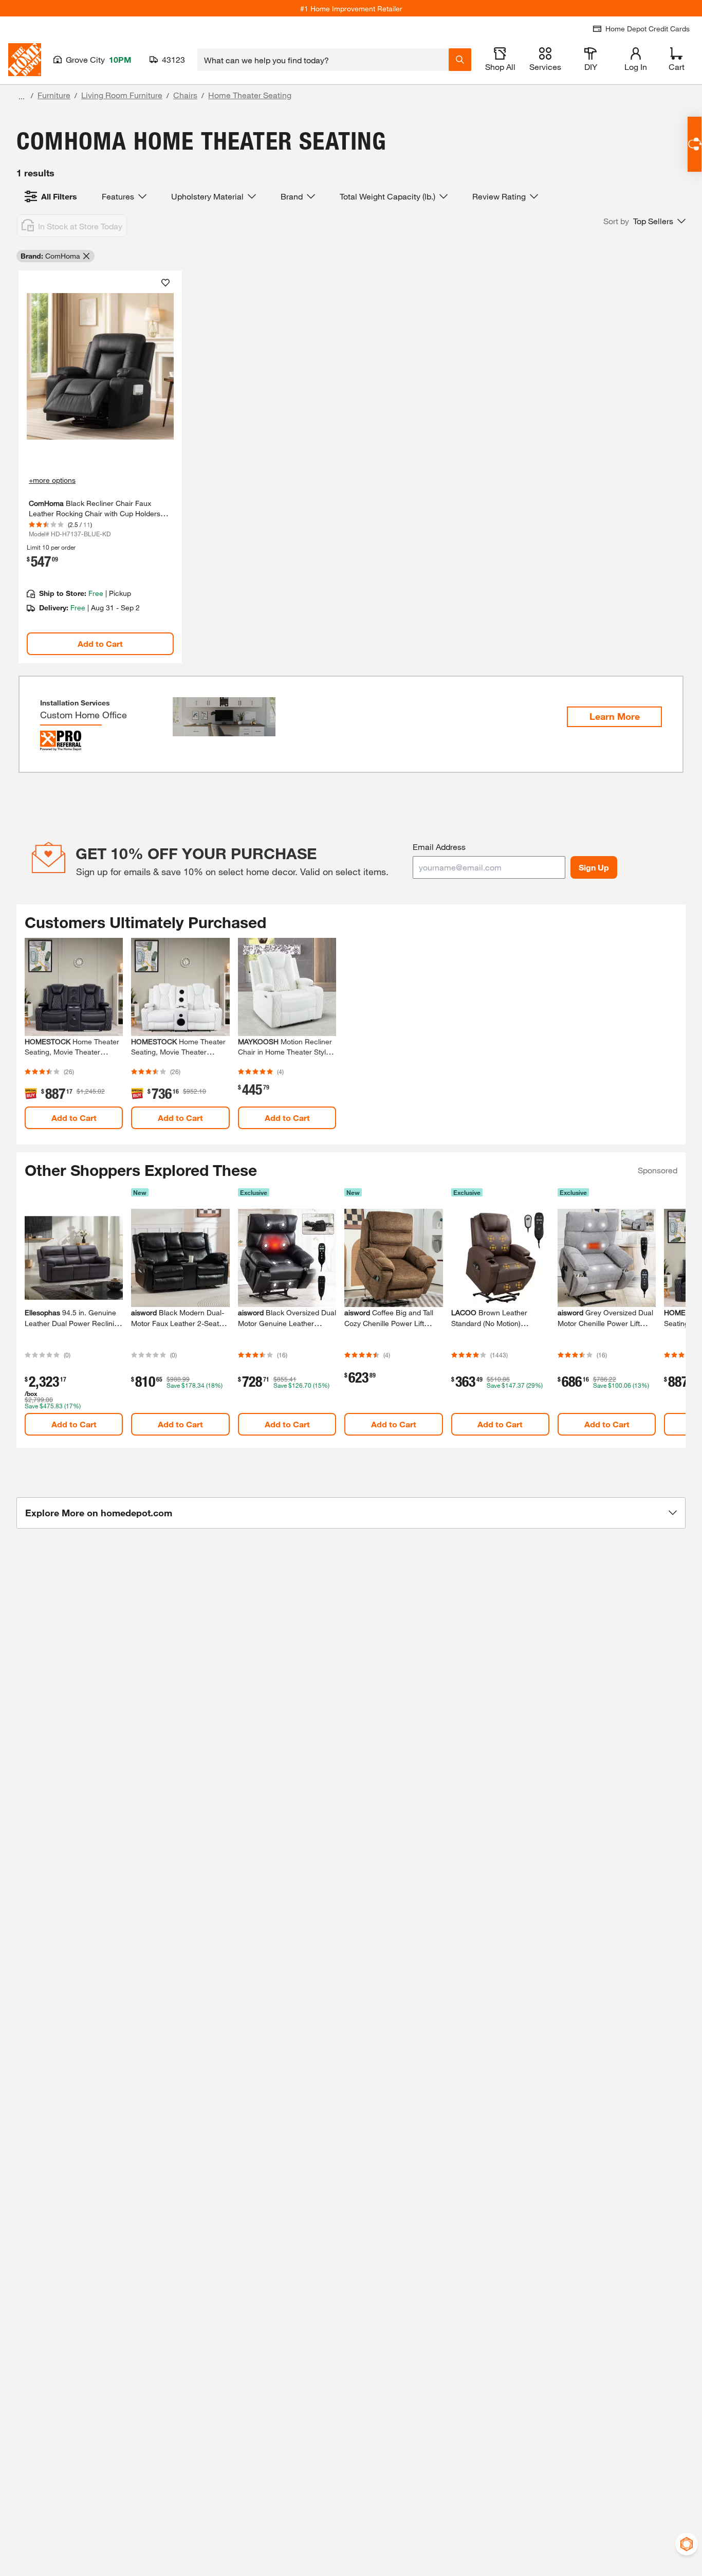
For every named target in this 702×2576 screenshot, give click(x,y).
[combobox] (323, 60)
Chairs (185, 95)
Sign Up (594, 867)
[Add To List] (165, 283)
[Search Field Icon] (460, 60)
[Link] (100, 467)
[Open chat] (695, 144)
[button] (644, 221)
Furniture (54, 95)
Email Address (439, 847)
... (22, 96)
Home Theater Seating (250, 95)
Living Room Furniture (122, 95)
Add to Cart (100, 643)
